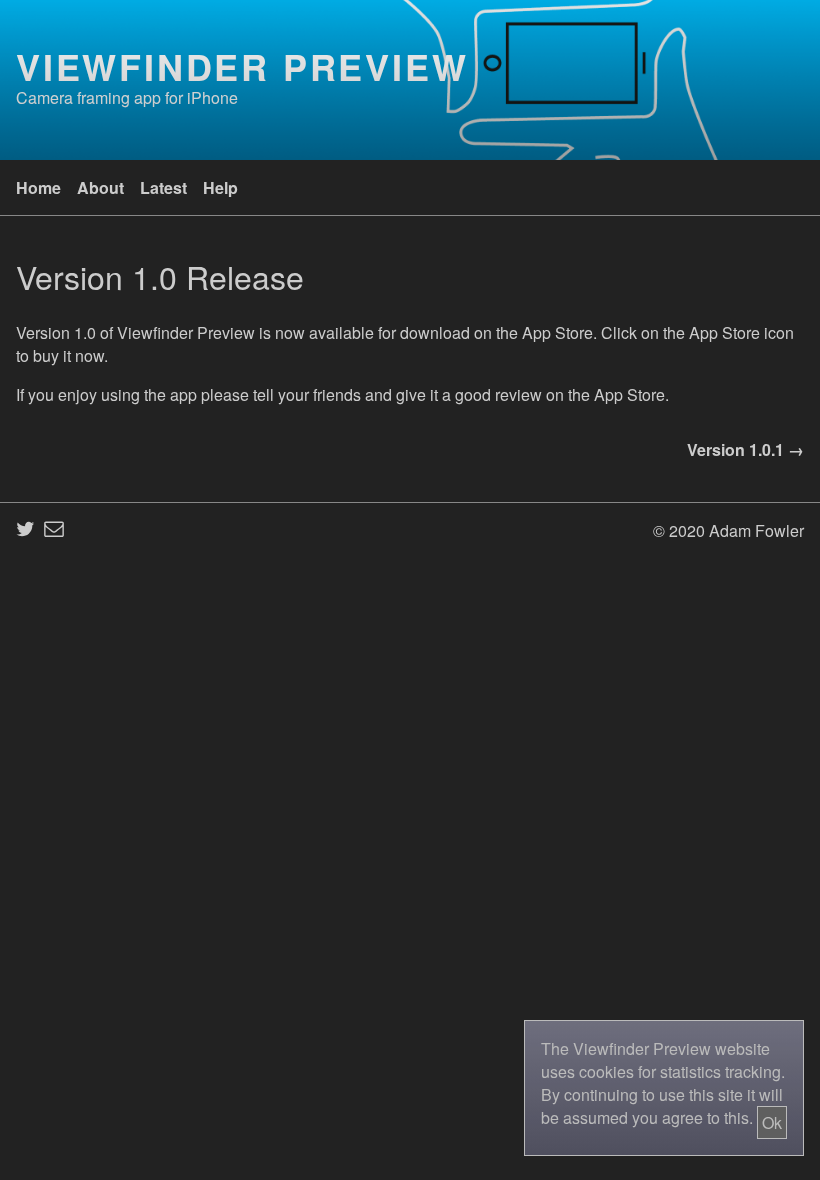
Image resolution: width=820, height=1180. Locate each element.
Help (220, 187)
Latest (163, 187)
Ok (772, 1122)
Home (38, 187)
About (100, 187)
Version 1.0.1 (735, 449)
